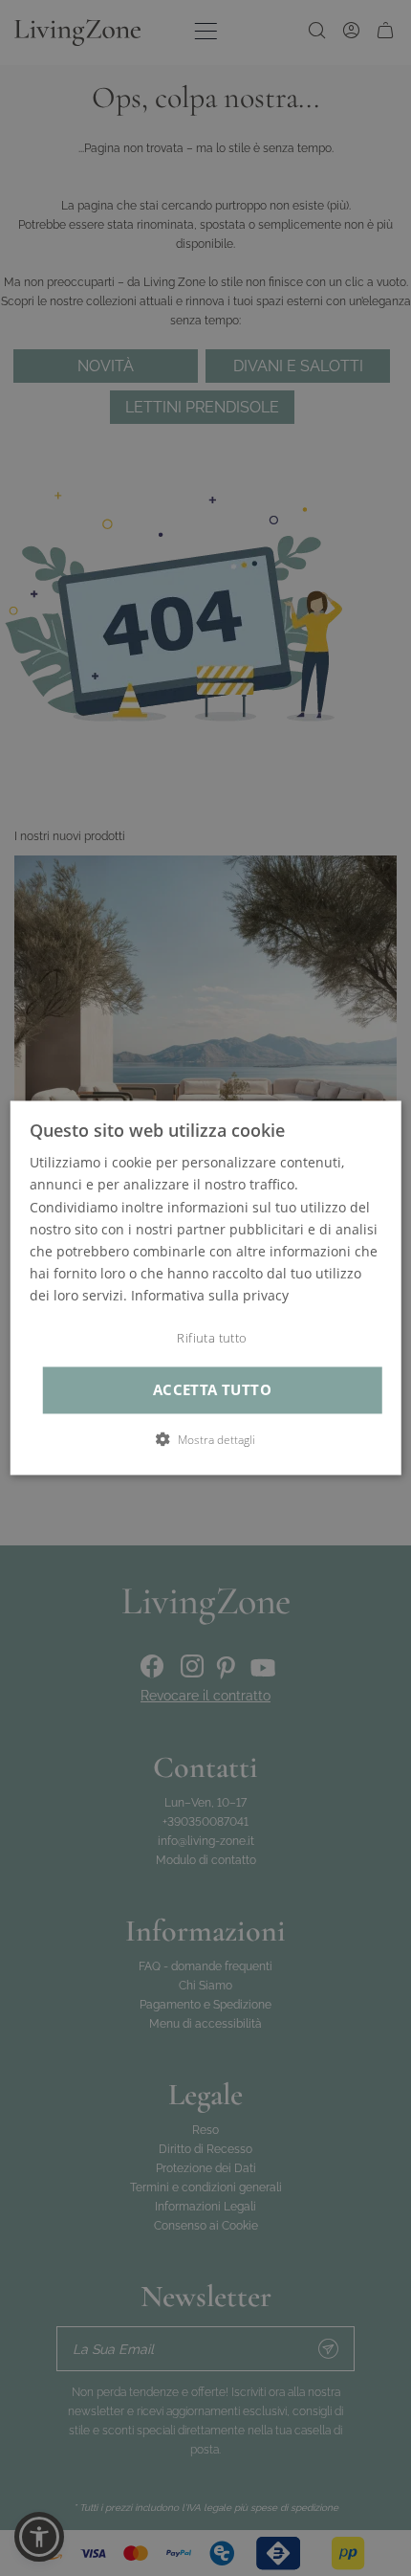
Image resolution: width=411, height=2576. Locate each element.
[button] (205, 1440)
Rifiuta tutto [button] (212, 1338)
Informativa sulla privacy (210, 1295)
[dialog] (206, 1288)
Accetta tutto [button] (212, 1390)
